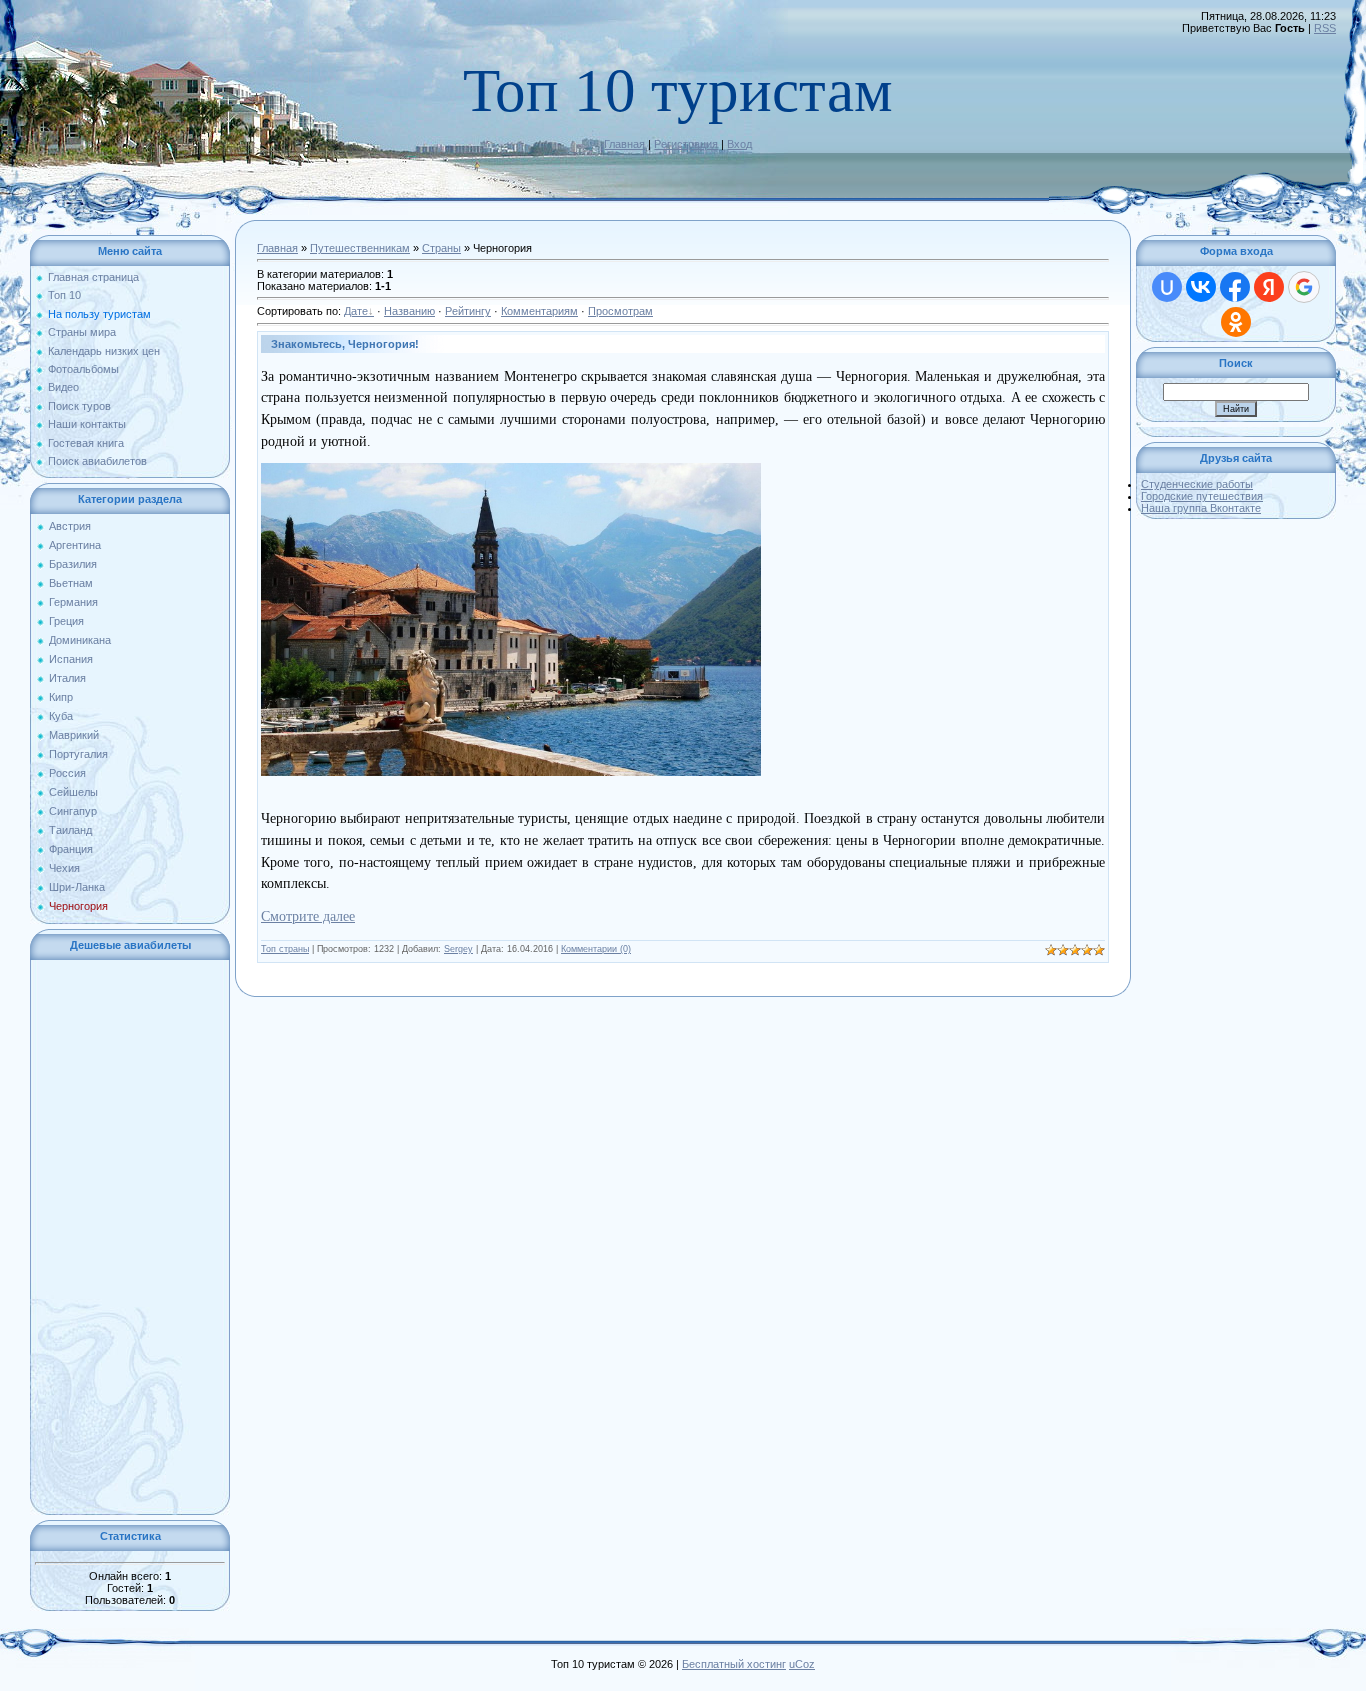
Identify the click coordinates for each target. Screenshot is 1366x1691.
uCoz (802, 1664)
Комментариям (539, 311)
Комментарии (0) (596, 949)
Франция (71, 849)
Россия (67, 773)
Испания (71, 659)
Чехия (64, 868)
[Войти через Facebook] (1235, 287)
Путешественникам (360, 248)
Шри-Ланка (77, 887)
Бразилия (73, 564)
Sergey (458, 949)
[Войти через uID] (1167, 287)
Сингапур (73, 811)
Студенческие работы (1197, 484)
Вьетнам (71, 583)
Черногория (78, 906)
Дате (356, 311)
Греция (66, 621)
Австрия (70, 526)
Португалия (78, 754)
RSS (1325, 28)
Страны (441, 248)
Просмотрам (620, 311)
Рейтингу (468, 311)
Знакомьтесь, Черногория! (345, 344)
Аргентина (75, 545)
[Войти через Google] (1304, 287)
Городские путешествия (1202, 496)
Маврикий (74, 735)
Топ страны (285, 949)
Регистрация (686, 144)
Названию (409, 311)
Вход (739, 144)
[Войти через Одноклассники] (1236, 322)
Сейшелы (73, 792)
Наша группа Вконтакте (1201, 508)
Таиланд (70, 830)
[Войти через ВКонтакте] (1201, 287)
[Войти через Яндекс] (1269, 287)
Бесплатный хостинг (734, 1664)
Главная (624, 144)
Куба (61, 716)
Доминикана (80, 640)
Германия (73, 602)
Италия (67, 678)
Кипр (61, 697)
